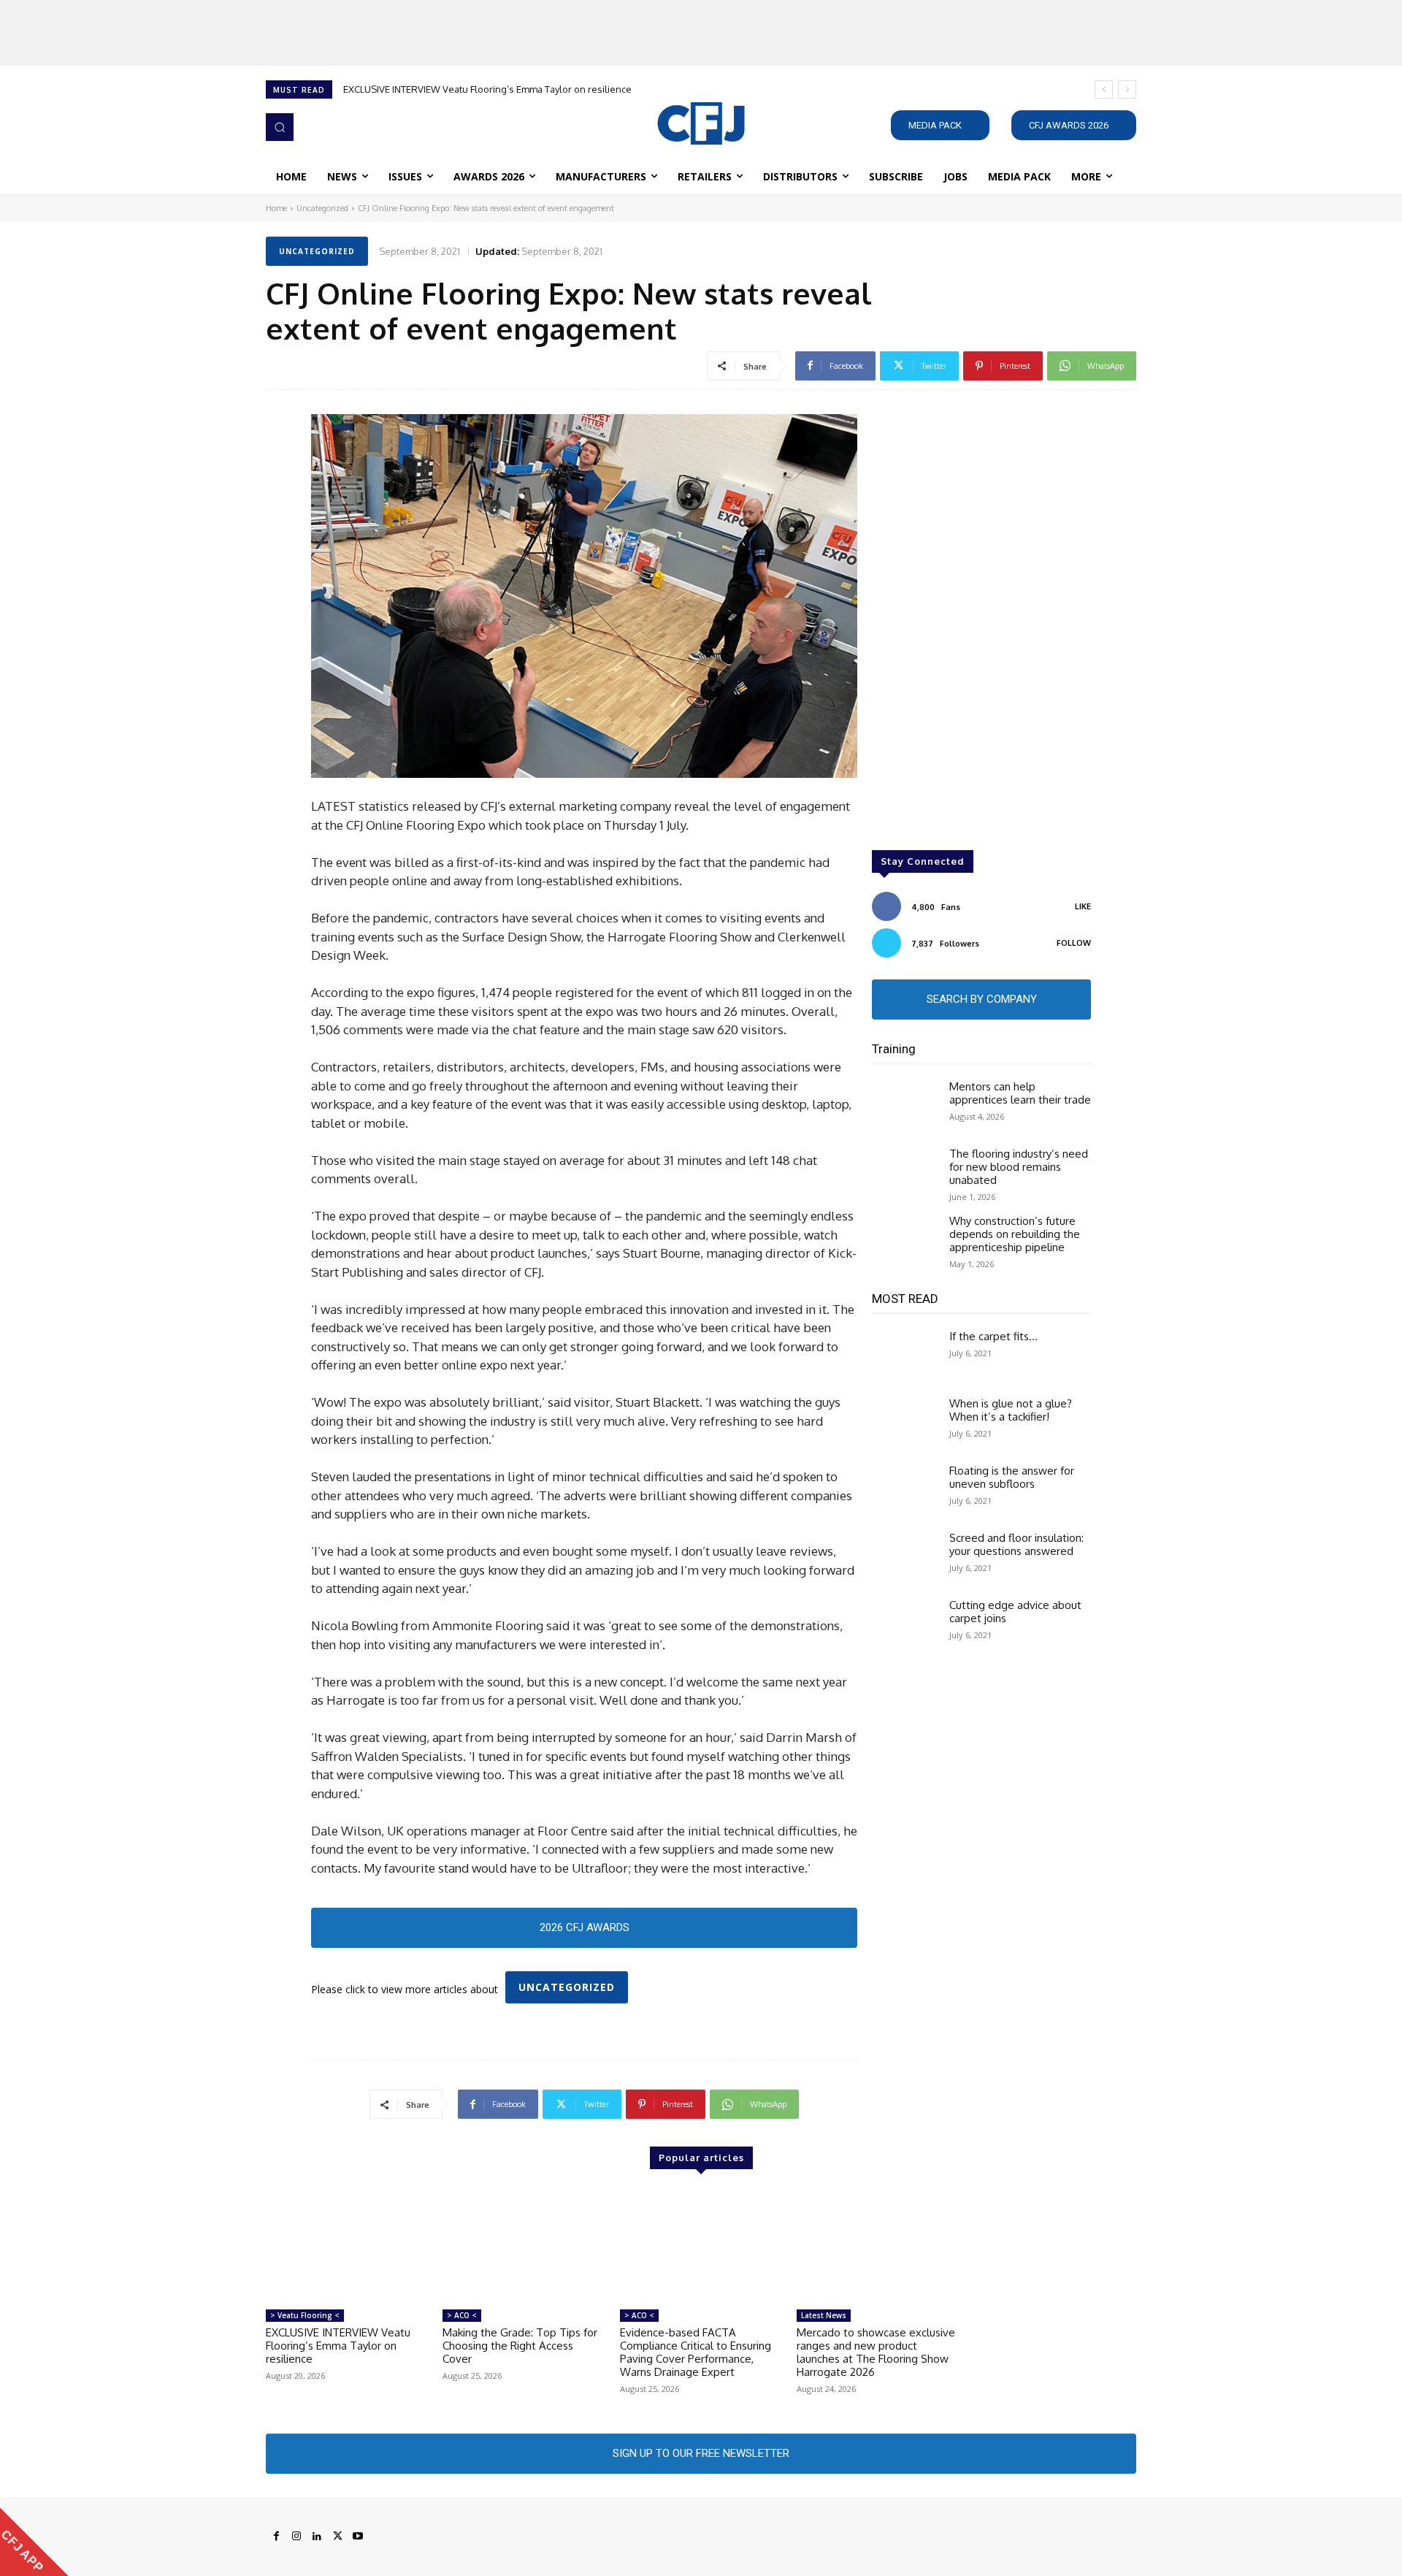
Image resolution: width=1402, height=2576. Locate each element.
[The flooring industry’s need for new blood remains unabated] (905, 1174)
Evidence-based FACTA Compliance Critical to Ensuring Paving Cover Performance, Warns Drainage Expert (696, 2352)
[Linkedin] (317, 2537)
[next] (1127, 89)
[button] (280, 127)
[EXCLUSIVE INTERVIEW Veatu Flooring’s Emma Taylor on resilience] (347, 2245)
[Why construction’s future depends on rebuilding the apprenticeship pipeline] (905, 1241)
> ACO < (462, 2315)
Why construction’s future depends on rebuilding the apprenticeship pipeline (1015, 1234)
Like (1083, 906)
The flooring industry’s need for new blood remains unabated (1019, 1167)
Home (276, 208)
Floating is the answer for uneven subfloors (1012, 1477)
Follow (1074, 943)
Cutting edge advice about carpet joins (1015, 1612)
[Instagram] (296, 2537)
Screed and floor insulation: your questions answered (1016, 1544)
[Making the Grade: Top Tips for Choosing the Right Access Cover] (524, 2245)
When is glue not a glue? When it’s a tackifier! (1011, 1410)
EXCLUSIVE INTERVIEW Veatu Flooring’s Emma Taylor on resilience (487, 89)
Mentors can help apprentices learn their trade (1020, 1093)
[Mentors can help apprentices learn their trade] (905, 1107)
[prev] (1104, 89)
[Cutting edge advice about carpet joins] (905, 1625)
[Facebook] (276, 2537)
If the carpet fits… (993, 1336)
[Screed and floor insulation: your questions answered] (905, 1558)
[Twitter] (337, 2537)
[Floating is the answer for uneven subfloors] (905, 1491)
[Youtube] (358, 2537)
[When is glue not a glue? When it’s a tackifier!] (905, 1423)
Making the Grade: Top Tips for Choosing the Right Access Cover (520, 2346)
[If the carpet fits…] (905, 1356)
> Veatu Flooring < (305, 2315)
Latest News (824, 2315)
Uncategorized (322, 208)
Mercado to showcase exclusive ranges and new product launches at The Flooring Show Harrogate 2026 (876, 2352)
